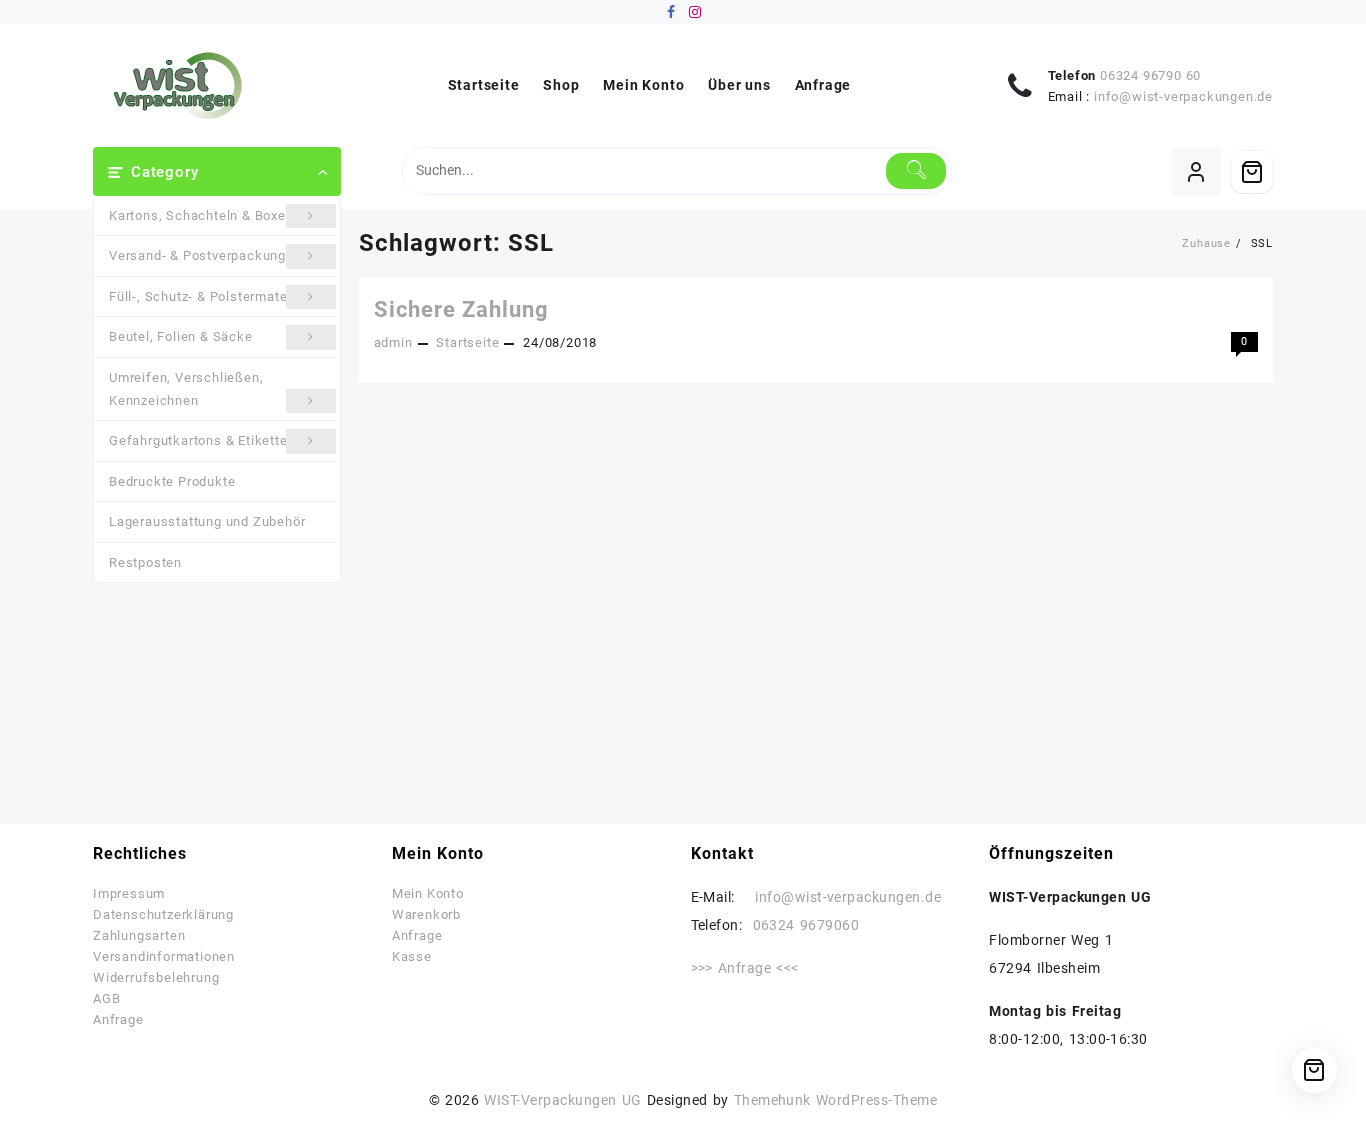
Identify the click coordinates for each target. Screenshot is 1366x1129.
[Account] (1196, 171)
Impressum (129, 893)
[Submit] (916, 171)
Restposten (145, 562)
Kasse (412, 956)
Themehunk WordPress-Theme (836, 1100)
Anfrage (118, 1019)
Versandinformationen (164, 956)
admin (393, 342)
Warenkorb (426, 914)
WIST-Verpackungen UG (562, 1100)
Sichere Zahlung (461, 309)
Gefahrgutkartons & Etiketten (202, 440)
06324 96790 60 (1150, 75)
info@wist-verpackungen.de (1183, 96)
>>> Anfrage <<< (745, 968)
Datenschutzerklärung (163, 914)
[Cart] (1252, 172)
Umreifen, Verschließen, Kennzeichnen (186, 389)
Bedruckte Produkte (172, 481)
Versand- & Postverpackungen (205, 255)
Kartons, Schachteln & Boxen (201, 215)
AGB (106, 998)
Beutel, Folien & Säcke (181, 336)
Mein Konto (428, 893)
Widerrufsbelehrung (156, 977)
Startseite (467, 342)
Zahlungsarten (139, 935)
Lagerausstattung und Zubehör (207, 521)
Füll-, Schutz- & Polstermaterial (208, 296)
